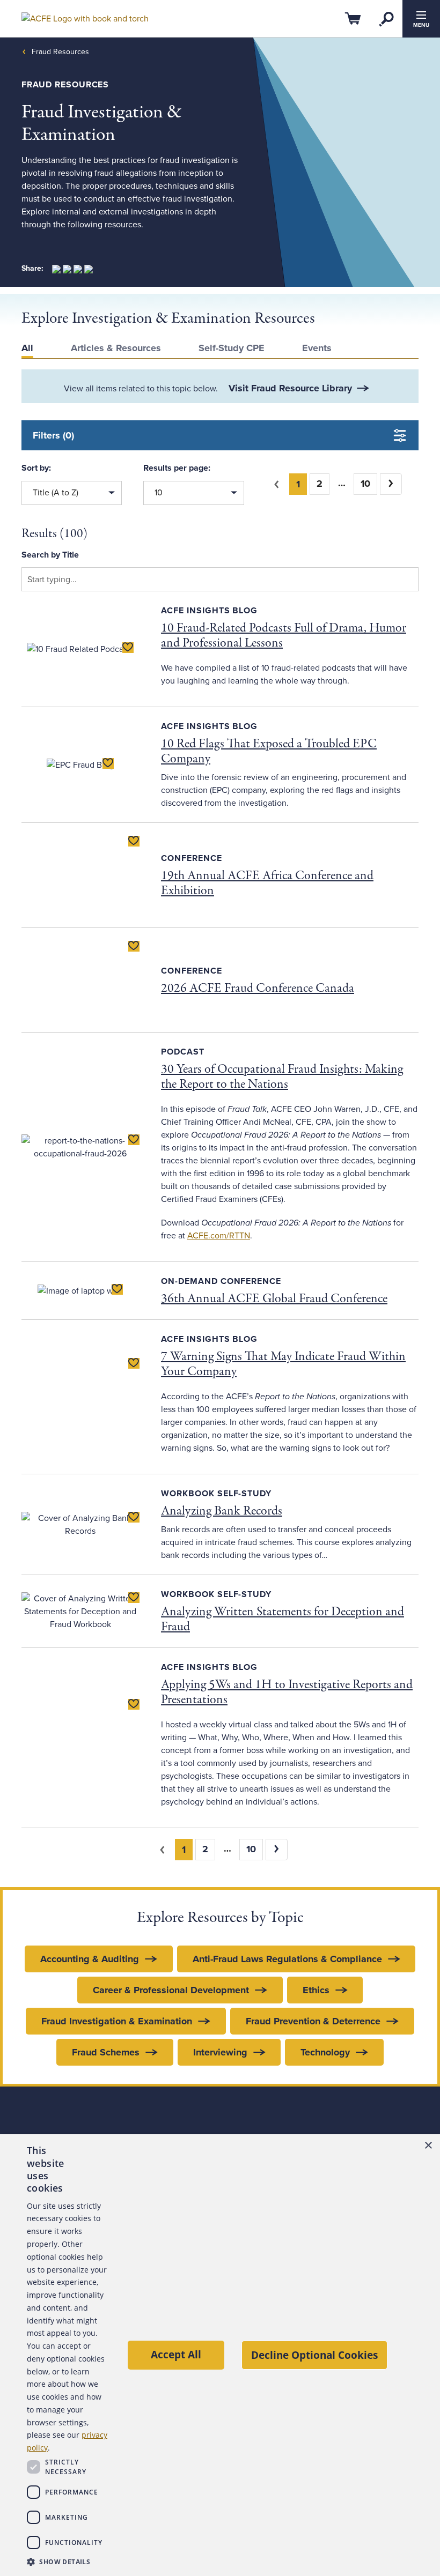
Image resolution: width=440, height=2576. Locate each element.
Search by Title (50, 555)
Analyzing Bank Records (222, 1511)
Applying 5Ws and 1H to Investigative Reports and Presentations (287, 1692)
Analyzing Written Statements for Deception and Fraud (283, 1619)
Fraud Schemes (106, 2052)
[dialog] (220, 2355)
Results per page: (177, 468)
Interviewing (220, 2052)
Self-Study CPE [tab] (232, 348)
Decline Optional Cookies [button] (314, 2355)
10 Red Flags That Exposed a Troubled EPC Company (269, 751)
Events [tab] (317, 348)
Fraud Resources (60, 52)
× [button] (428, 2146)
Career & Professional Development (171, 1990)
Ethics (316, 1990)
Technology (325, 2052)
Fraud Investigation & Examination (117, 2021)
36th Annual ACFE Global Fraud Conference (274, 1299)
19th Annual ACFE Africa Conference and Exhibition (267, 883)
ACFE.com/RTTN (219, 1236)
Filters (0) (53, 435)
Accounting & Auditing (90, 1959)
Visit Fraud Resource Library (290, 388)
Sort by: (36, 468)
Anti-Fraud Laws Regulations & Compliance (287, 1959)
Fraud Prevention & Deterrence (313, 2021)
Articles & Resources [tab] (116, 348)
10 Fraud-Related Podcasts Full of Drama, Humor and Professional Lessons (284, 636)
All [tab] (27, 348)
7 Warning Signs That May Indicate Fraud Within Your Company (283, 1364)
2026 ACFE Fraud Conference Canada (258, 988)
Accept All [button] (176, 2354)
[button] (67, 2562)
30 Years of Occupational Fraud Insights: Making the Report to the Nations (282, 1077)
